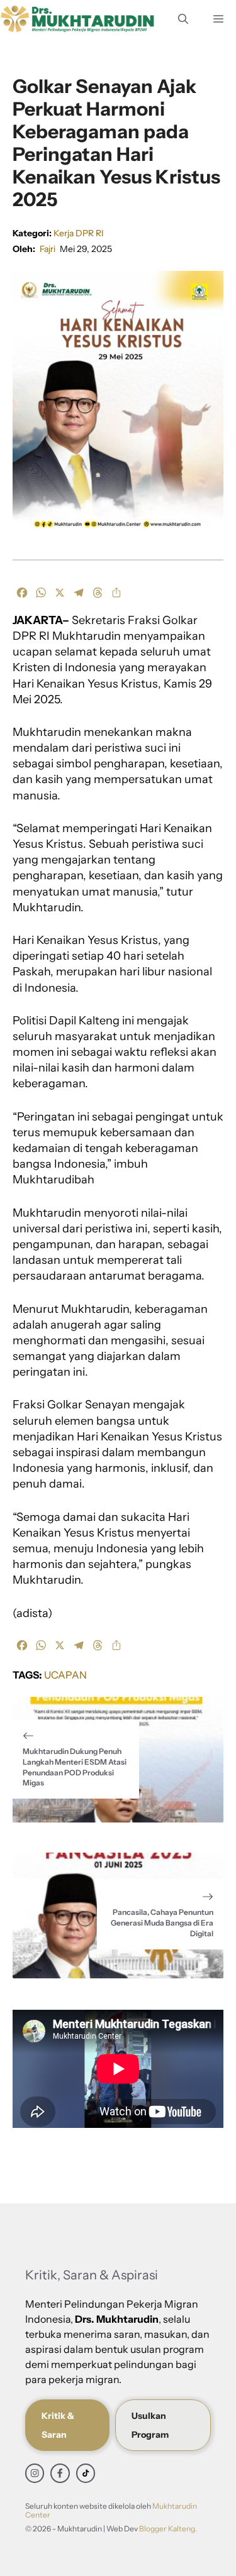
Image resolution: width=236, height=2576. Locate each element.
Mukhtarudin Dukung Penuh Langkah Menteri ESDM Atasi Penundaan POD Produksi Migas (75, 1767)
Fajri (48, 249)
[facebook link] (60, 2473)
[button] (183, 19)
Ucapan (65, 1675)
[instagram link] (35, 2473)
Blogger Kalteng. (168, 2529)
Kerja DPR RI (79, 233)
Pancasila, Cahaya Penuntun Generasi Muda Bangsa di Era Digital (162, 1923)
